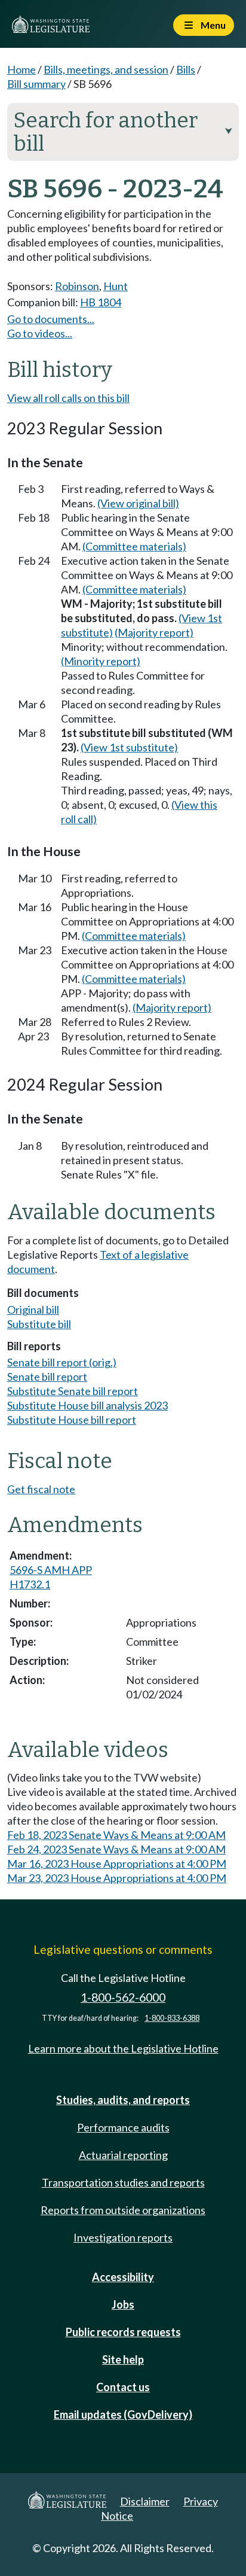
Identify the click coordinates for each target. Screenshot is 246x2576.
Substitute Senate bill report (73, 1391)
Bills (186, 69)
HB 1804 (101, 302)
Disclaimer (145, 2501)
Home (21, 69)
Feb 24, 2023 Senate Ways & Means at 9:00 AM (116, 1849)
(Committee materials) (134, 546)
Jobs (123, 2304)
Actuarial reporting (123, 2155)
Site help (123, 2359)
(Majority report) (154, 632)
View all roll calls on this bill (68, 398)
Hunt (116, 286)
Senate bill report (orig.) (62, 1362)
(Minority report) (101, 661)
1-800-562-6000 (123, 1997)
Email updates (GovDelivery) (123, 2414)
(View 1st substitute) (129, 747)
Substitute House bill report (72, 1420)
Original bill (33, 1310)
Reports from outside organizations (123, 2210)
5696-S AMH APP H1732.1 (51, 1577)
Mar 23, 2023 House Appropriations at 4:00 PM (117, 1878)
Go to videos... (40, 333)
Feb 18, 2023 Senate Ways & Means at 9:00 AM (116, 1835)
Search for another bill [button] (123, 132)
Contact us (123, 2387)
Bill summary (36, 84)
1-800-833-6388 (172, 2018)
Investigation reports (123, 2237)
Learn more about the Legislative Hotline (123, 2048)
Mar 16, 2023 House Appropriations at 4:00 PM (117, 1864)
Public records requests (123, 2332)
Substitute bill (39, 1324)
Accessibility (123, 2277)
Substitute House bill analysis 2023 (87, 1405)
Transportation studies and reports (123, 2182)
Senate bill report (47, 1377)
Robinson (77, 286)
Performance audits (123, 2127)
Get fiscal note (41, 1489)
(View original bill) (138, 503)
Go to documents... (51, 319)
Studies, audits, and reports (123, 2100)
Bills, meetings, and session (106, 69)
